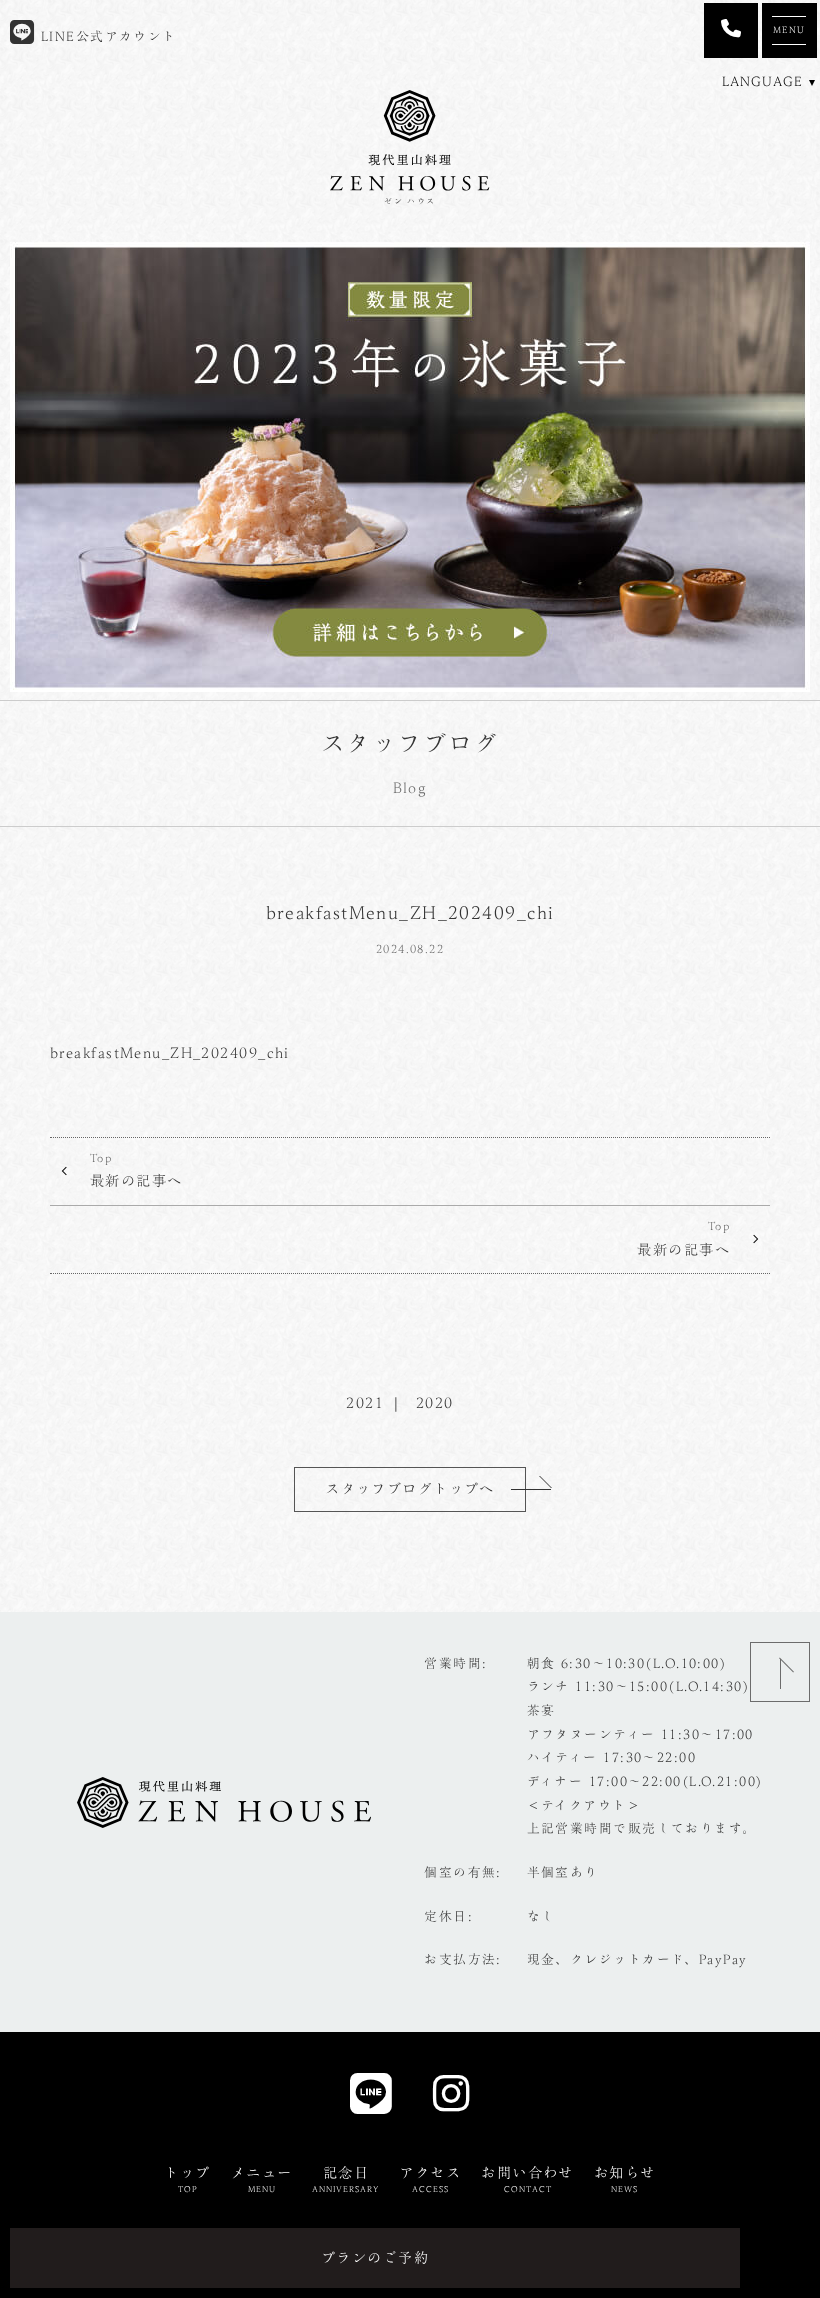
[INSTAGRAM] (451, 2099)
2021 (365, 1402)
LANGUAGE (762, 81)
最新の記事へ (136, 1170)
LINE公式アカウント (105, 36)
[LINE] (371, 2099)
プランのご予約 (375, 2257)
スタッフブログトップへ (410, 1488)
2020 (435, 1402)
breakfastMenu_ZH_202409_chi (170, 1052)
